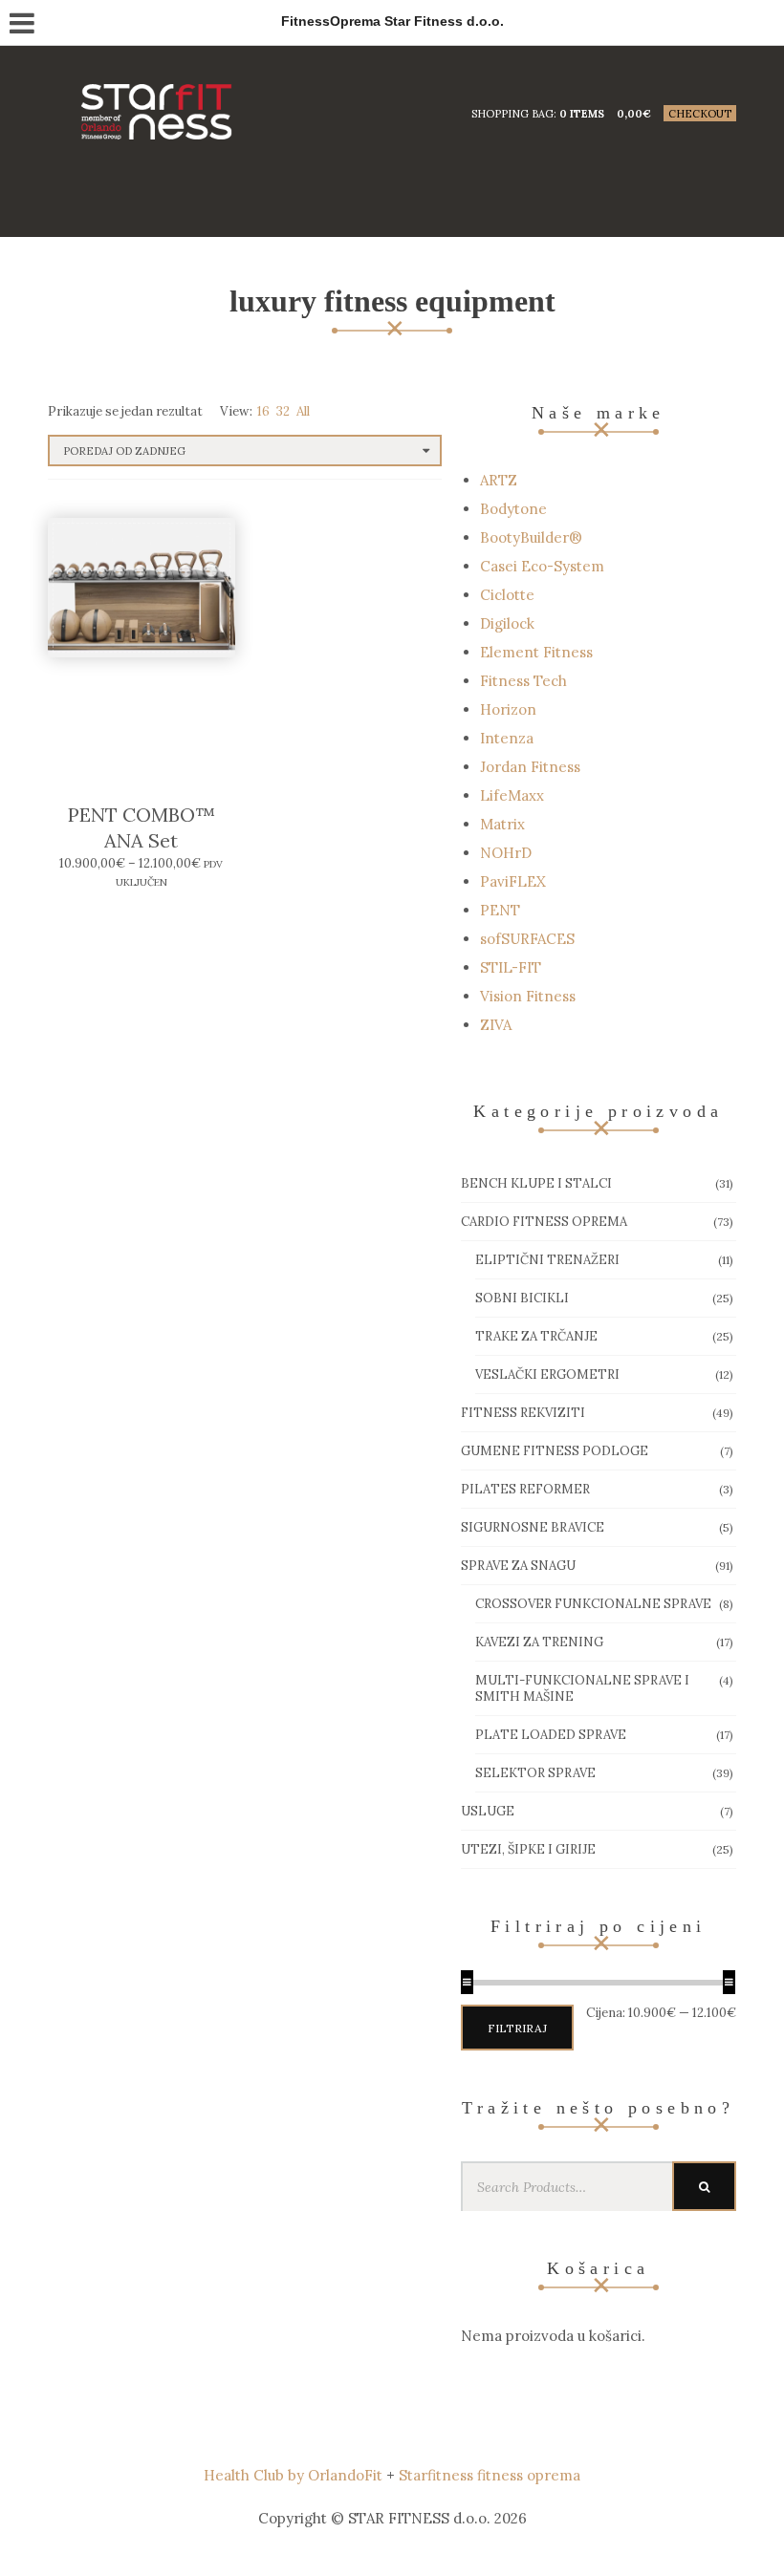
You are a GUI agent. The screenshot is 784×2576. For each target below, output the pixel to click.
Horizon (508, 709)
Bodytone (513, 509)
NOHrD (506, 853)
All (303, 411)
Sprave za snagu (518, 1566)
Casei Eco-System (542, 566)
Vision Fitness (528, 996)
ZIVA (496, 1025)
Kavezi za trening (539, 1642)
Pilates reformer (525, 1489)
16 (263, 411)
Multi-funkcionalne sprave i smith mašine (582, 1688)
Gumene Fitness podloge (555, 1451)
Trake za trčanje (536, 1336)
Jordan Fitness (530, 767)
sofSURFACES (527, 939)
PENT (500, 910)
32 (283, 411)
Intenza (507, 738)
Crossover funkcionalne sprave (593, 1604)
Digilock (507, 623)
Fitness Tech (523, 681)
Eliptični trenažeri (547, 1260)
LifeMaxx (512, 795)
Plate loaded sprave (551, 1735)
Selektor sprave (535, 1773)
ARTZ (499, 480)
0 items (582, 114)
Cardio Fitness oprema (544, 1222)
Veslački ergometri (547, 1374)
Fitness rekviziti (523, 1413)
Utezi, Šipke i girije (528, 1849)
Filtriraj (517, 2028)
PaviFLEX (513, 881)
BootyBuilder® (531, 537)
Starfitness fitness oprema (490, 2475)
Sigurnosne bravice (533, 1527)
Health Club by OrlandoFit (293, 2475)
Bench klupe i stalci (536, 1183)
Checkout (700, 114)
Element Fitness (536, 652)
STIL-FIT (511, 967)
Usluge (488, 1811)
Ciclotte (507, 595)
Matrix (502, 824)
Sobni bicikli (522, 1298)
